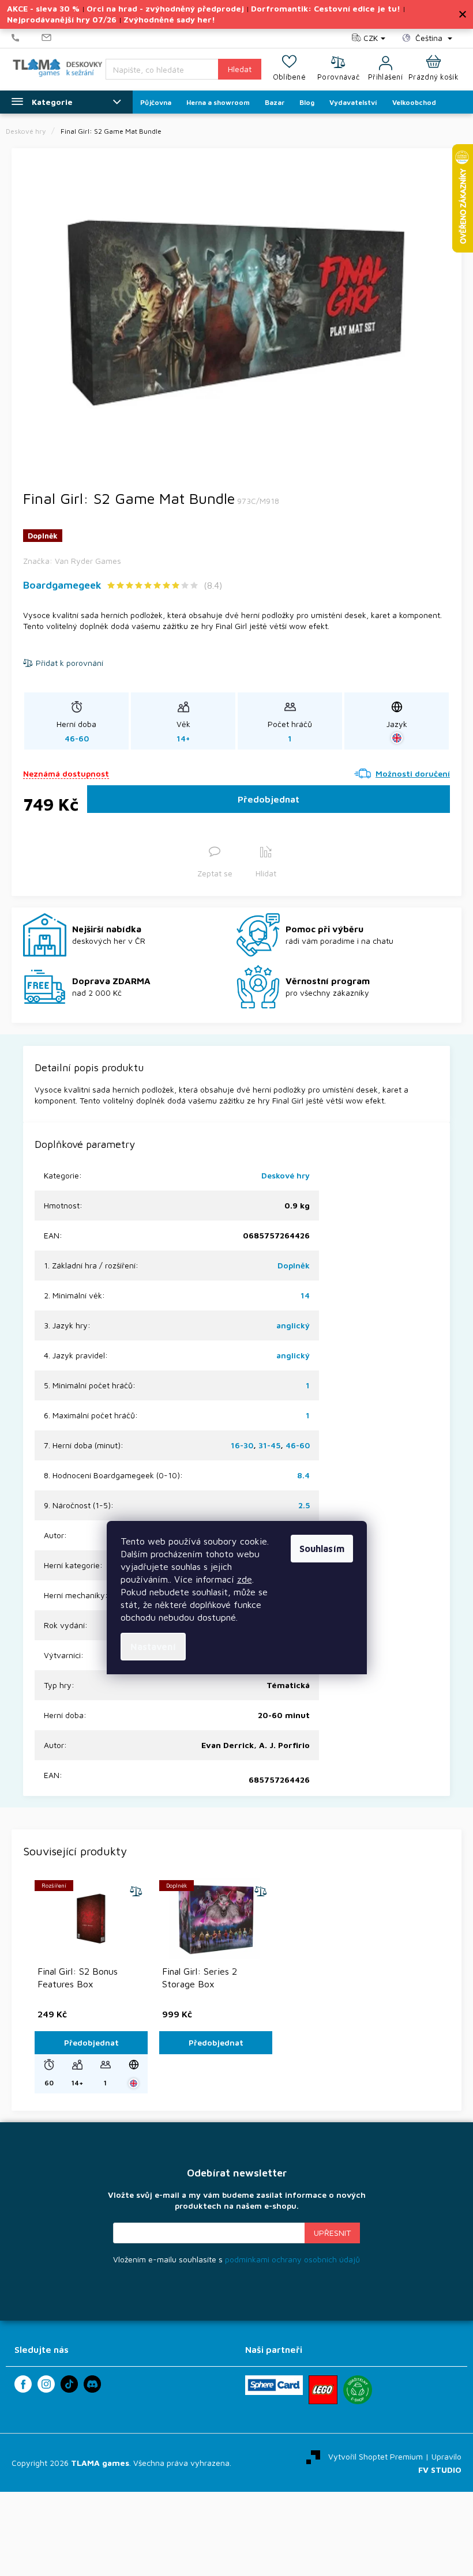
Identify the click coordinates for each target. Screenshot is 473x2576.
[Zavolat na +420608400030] (27, 38)
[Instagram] (46, 2384)
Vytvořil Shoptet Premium (376, 2456)
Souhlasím (322, 1549)
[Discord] (92, 2384)
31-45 (269, 1445)
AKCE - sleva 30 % (43, 8)
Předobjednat (269, 799)
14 (305, 1295)
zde (245, 1579)
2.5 (304, 1505)
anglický (293, 1325)
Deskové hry (286, 1175)
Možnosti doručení (413, 773)
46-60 (298, 1445)
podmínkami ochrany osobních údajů (292, 2259)
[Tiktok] (69, 2384)
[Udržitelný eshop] (358, 2390)
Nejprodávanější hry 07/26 (62, 19)
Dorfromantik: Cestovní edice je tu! (326, 8)
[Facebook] (23, 2384)
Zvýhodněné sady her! (169, 19)
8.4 (303, 1475)
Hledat (240, 69)
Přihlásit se (332, 2233)
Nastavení (153, 1647)
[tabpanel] (236, 314)
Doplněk (294, 1265)
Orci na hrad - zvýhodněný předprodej (165, 8)
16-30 (242, 1445)
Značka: (72, 561)
